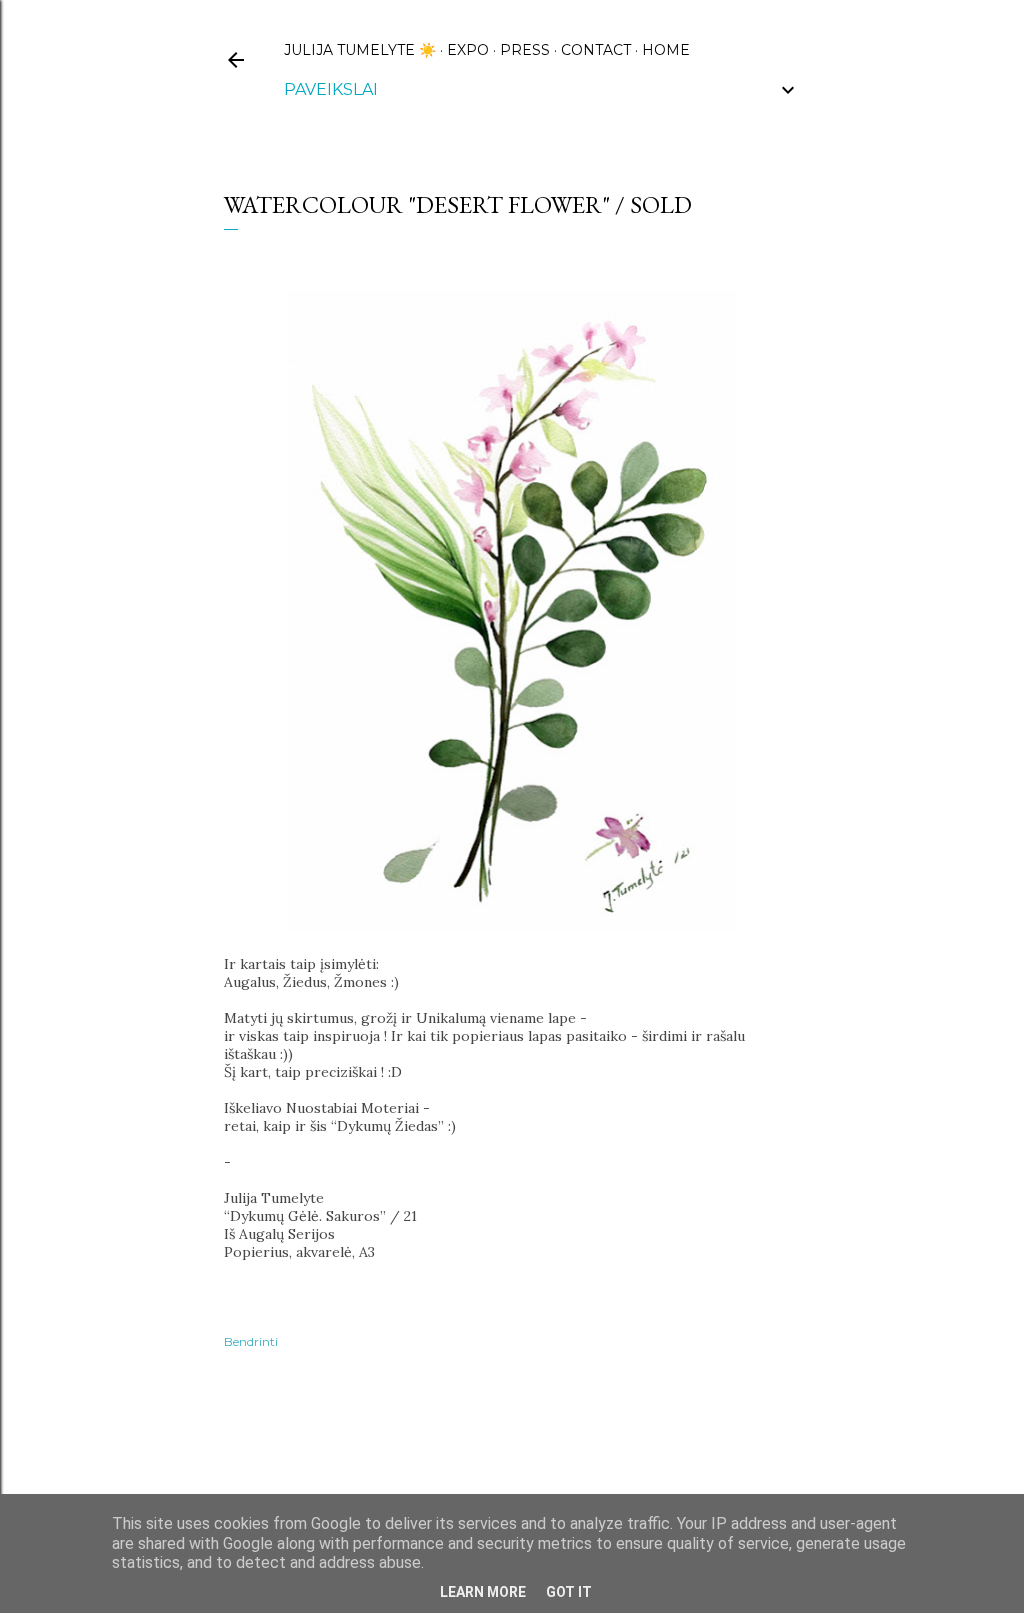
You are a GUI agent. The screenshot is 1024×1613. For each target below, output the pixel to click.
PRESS (525, 50)
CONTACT (596, 50)
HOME (666, 50)
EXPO (468, 50)
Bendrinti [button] (251, 1341)
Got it (569, 1592)
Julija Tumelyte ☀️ (360, 50)
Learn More (483, 1592)
